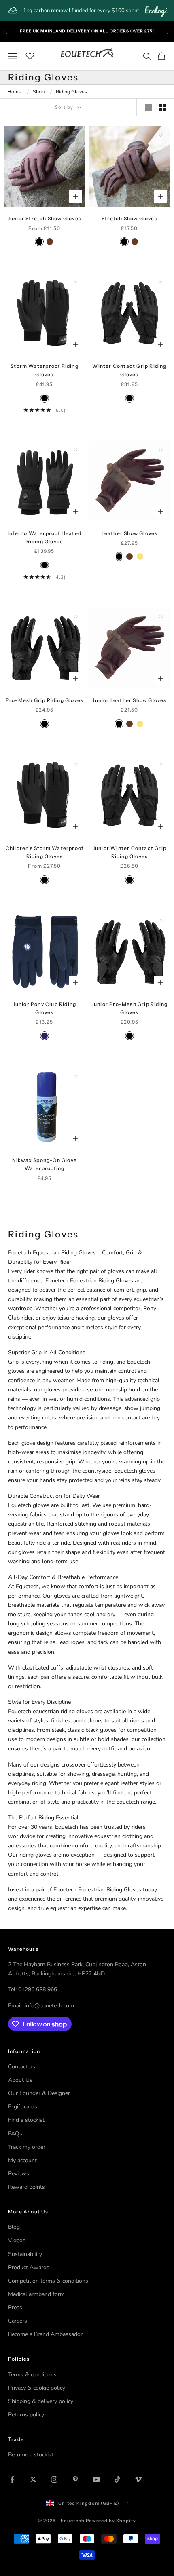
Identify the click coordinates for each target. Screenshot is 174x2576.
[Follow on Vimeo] (138, 2479)
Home (14, 92)
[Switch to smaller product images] (162, 108)
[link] (87, 11)
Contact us (22, 2067)
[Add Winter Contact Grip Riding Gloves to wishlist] (161, 282)
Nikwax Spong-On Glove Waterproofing (45, 1164)
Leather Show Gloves (130, 533)
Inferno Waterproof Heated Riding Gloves (45, 537)
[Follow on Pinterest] (75, 2479)
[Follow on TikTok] (117, 2479)
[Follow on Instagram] (54, 2479)
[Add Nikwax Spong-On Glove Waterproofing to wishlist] (76, 1077)
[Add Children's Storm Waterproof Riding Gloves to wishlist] (76, 765)
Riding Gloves (71, 92)
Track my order (27, 2147)
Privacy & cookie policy (37, 2388)
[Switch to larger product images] (149, 108)
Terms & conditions (32, 2375)
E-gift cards (23, 2107)
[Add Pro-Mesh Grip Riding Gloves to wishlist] (76, 617)
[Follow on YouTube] (96, 2479)
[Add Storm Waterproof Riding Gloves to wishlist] (76, 282)
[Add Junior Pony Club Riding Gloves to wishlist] (76, 921)
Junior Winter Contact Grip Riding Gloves (129, 852)
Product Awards (29, 2267)
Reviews (19, 2174)
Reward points (27, 2187)
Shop (39, 92)
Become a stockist (31, 2455)
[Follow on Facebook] (12, 2479)
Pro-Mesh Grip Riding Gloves (45, 700)
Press (15, 2307)
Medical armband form (36, 2294)
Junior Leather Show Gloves (129, 700)
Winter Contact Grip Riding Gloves (129, 370)
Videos (17, 2240)
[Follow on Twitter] (33, 2479)
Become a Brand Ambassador (45, 2334)
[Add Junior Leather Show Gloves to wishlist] (161, 617)
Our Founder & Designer (39, 2093)
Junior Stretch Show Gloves (45, 218)
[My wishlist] (30, 55)
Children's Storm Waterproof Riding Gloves (45, 852)
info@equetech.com (49, 2006)
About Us (20, 2080)
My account (22, 2160)
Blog (14, 2227)
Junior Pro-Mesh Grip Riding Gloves (129, 1008)
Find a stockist (26, 2120)
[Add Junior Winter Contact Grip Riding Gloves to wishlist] (161, 765)
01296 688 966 (38, 1989)
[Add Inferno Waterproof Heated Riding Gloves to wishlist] (76, 450)
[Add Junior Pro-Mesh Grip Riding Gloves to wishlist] (161, 921)
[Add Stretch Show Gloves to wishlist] (161, 135)
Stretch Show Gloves (129, 218)
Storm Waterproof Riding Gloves (45, 370)
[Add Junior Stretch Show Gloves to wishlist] (76, 135)
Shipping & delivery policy (41, 2401)
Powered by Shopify (111, 2521)
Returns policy (26, 2415)
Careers (18, 2321)
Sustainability (25, 2254)
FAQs (15, 2134)
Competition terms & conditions (48, 2281)
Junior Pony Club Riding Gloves (45, 1008)
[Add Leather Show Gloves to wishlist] (161, 450)
